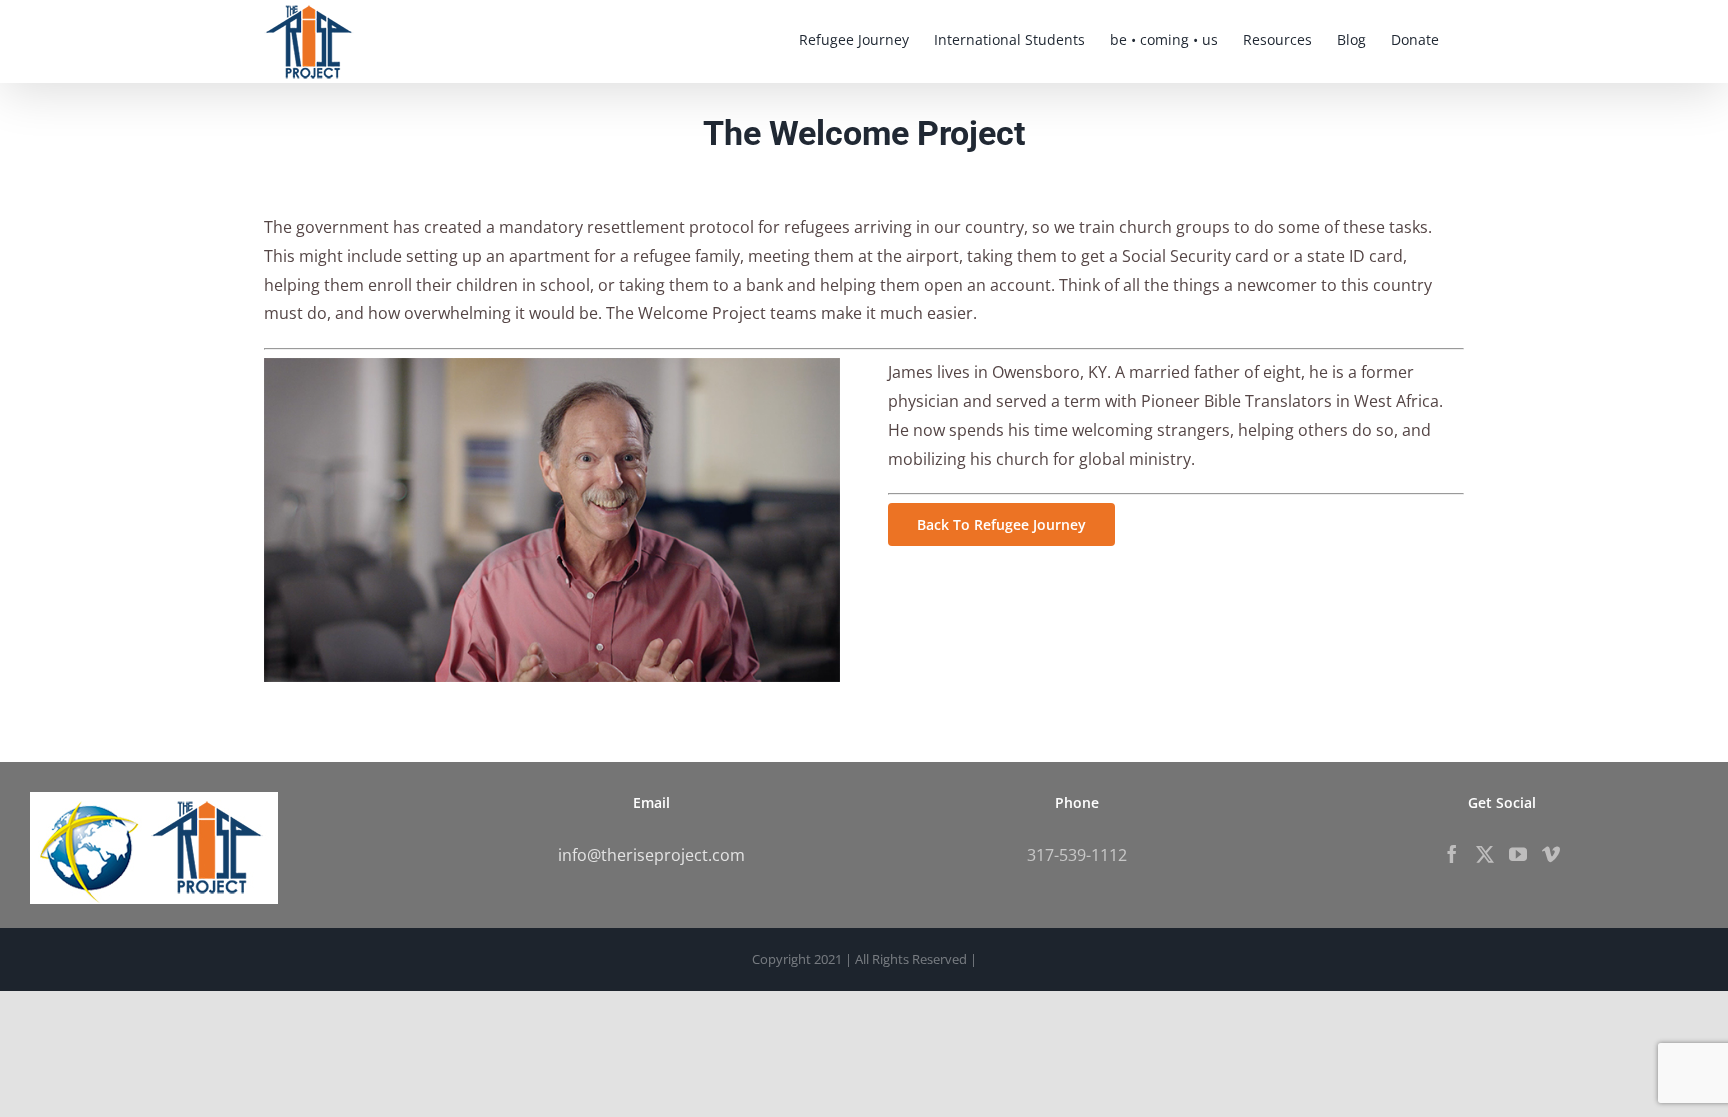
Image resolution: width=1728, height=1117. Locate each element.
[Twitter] (1485, 854)
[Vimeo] (1551, 854)
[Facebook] (1452, 854)
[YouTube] (1518, 854)
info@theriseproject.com (651, 855)
